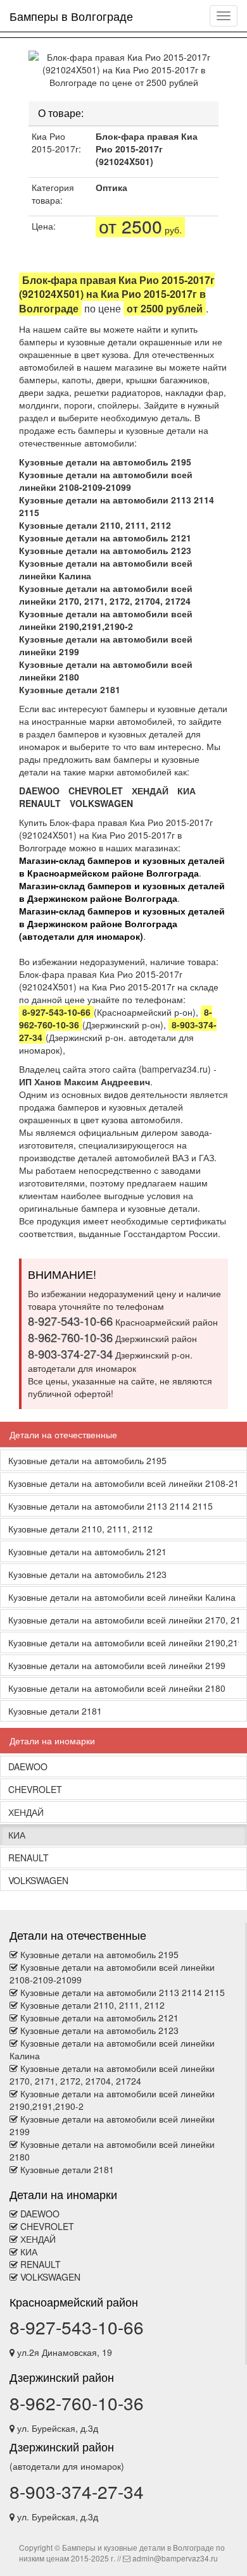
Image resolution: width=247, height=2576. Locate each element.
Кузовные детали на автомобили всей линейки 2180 (117, 1688)
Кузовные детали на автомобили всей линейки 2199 (117, 1665)
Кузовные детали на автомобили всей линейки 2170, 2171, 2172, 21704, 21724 (106, 595)
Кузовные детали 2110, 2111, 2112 (95, 525)
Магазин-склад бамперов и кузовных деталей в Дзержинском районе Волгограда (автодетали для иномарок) (122, 923)
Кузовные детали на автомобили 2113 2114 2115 (111, 1506)
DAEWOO (39, 791)
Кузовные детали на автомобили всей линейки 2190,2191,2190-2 (106, 620)
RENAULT (40, 803)
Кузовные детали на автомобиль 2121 (105, 538)
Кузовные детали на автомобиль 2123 (105, 550)
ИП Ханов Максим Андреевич (85, 1082)
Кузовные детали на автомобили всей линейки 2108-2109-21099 (106, 481)
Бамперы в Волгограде (71, 16)
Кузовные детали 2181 (70, 689)
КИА (187, 791)
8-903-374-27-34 (77, 2491)
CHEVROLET (96, 791)
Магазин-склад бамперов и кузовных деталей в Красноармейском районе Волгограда (122, 866)
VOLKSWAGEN (101, 803)
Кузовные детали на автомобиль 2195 (105, 462)
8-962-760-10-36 (77, 2403)
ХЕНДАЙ (150, 791)
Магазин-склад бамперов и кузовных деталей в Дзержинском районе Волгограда (122, 892)
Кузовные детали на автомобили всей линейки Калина (122, 1597)
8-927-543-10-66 (77, 2327)
